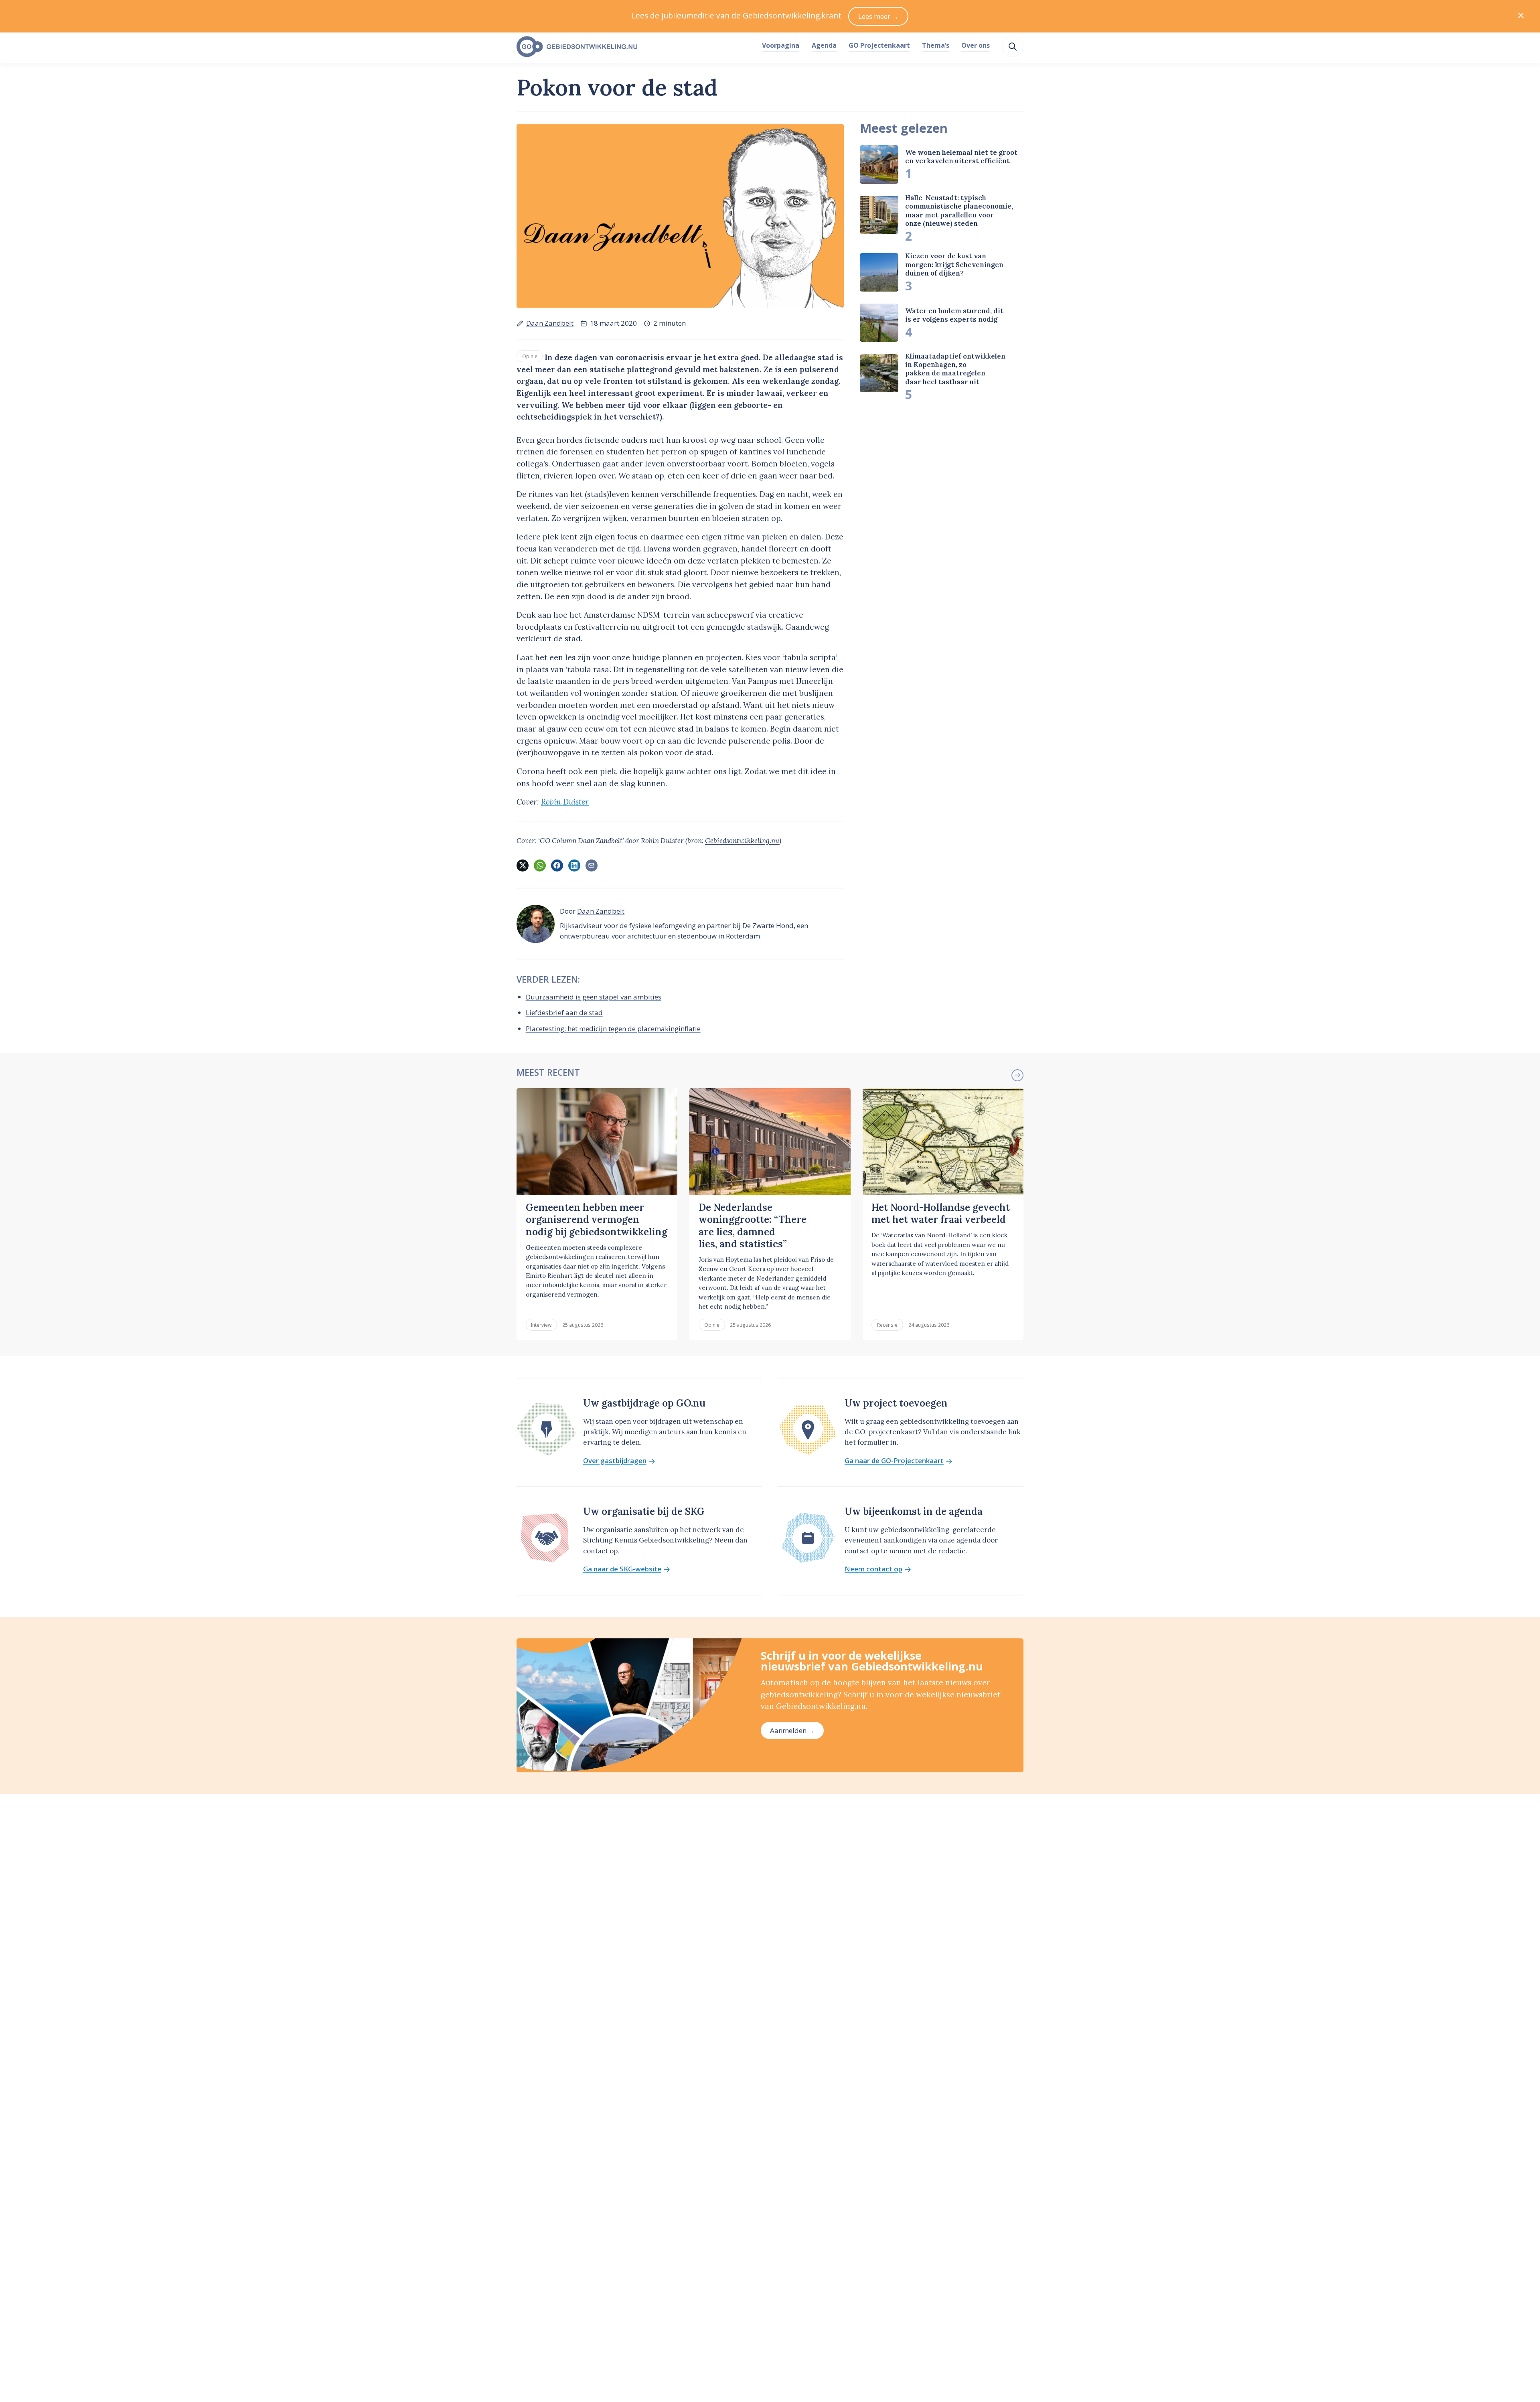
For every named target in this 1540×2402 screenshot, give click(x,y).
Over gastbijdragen (615, 1461)
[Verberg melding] (1521, 16)
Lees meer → (878, 16)
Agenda (824, 45)
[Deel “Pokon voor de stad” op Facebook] (557, 866)
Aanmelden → (792, 1730)
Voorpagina (781, 45)
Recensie (887, 1325)
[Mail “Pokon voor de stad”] (592, 866)
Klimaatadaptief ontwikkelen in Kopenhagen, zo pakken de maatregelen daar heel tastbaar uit (955, 369)
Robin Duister (565, 802)
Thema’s (936, 45)
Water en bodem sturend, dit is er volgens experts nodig (954, 315)
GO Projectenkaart (879, 45)
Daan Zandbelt (550, 323)
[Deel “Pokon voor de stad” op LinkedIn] (574, 866)
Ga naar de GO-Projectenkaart (894, 1461)
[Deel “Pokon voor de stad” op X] (523, 866)
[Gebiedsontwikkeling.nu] (635, 47)
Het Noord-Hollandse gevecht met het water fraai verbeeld (941, 1213)
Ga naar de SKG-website (622, 1569)
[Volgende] (1017, 1075)
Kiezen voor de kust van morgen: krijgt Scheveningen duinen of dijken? (954, 265)
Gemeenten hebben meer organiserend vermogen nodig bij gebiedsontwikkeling (597, 1220)
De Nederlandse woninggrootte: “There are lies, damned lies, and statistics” (753, 1226)
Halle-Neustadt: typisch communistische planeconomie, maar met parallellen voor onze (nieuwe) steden (959, 211)
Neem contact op (873, 1569)
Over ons (976, 45)
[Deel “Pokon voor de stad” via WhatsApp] (540, 866)
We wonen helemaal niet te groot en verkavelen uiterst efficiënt (961, 157)
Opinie (530, 356)
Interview (541, 1325)
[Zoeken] (1013, 47)
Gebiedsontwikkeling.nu (742, 841)
